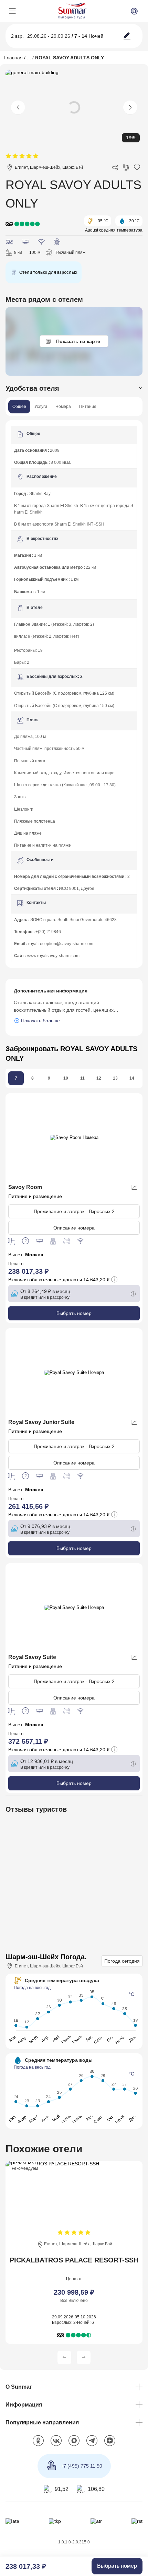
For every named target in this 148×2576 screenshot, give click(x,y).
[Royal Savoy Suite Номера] (74, 1374)
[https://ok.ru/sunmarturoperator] (38, 2445)
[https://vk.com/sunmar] (56, 2445)
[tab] (74, 389)
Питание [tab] (88, 407)
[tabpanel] (74, 694)
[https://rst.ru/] (137, 2525)
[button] (64, 2361)
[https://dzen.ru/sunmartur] (110, 2445)
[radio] (8, 156)
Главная (13, 57)
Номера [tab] (63, 407)
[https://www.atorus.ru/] (96, 2525)
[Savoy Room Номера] (74, 1138)
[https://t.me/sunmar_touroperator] (92, 2445)
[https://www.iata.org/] (12, 2525)
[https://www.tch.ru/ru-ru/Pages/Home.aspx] (55, 2525)
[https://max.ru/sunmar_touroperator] (74, 2445)
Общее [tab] (19, 407)
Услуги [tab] (41, 407)
